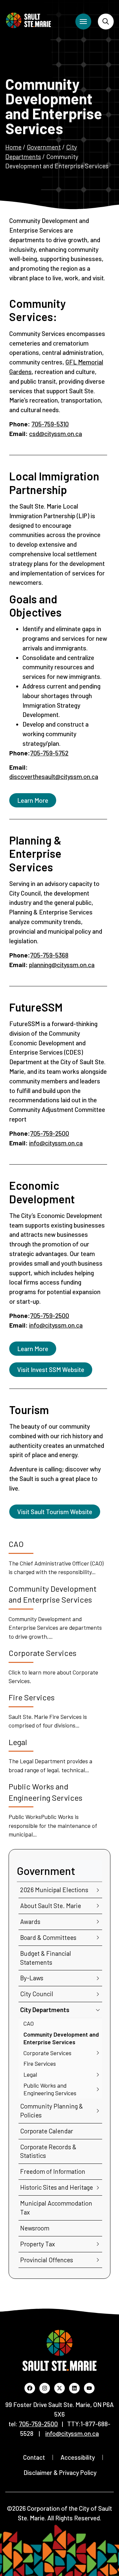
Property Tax (38, 2244)
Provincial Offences (47, 2260)
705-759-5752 (49, 753)
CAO (29, 2023)
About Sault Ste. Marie (51, 1906)
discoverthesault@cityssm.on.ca (54, 776)
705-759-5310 (50, 424)
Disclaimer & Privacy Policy (60, 2472)
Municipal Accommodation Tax (56, 2208)
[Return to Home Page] (28, 20)
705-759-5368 (49, 955)
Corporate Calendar (47, 2131)
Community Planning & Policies (52, 2110)
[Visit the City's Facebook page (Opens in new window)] (30, 2388)
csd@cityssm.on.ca (56, 434)
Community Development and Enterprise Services (61, 2038)
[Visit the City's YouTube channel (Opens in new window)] (89, 2388)
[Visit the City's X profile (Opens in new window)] (59, 2388)
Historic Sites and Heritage (57, 2187)
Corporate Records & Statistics (48, 2151)
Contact (34, 2457)
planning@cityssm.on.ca (62, 965)
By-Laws (32, 1978)
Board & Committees (48, 1937)
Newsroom (35, 2228)
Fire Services (40, 2063)
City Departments (45, 2010)
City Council (37, 1994)
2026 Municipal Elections (54, 1890)
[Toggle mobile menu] (83, 22)
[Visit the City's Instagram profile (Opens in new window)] (45, 2388)
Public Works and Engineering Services (50, 2089)
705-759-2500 (50, 1133)
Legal (30, 2074)
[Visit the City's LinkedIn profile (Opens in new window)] (74, 2388)
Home (13, 147)
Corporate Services (47, 2053)
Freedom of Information (53, 2171)
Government (44, 147)
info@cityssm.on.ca (56, 1143)
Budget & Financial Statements (46, 1958)
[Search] (106, 22)
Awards (30, 1921)
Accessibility (78, 2457)
